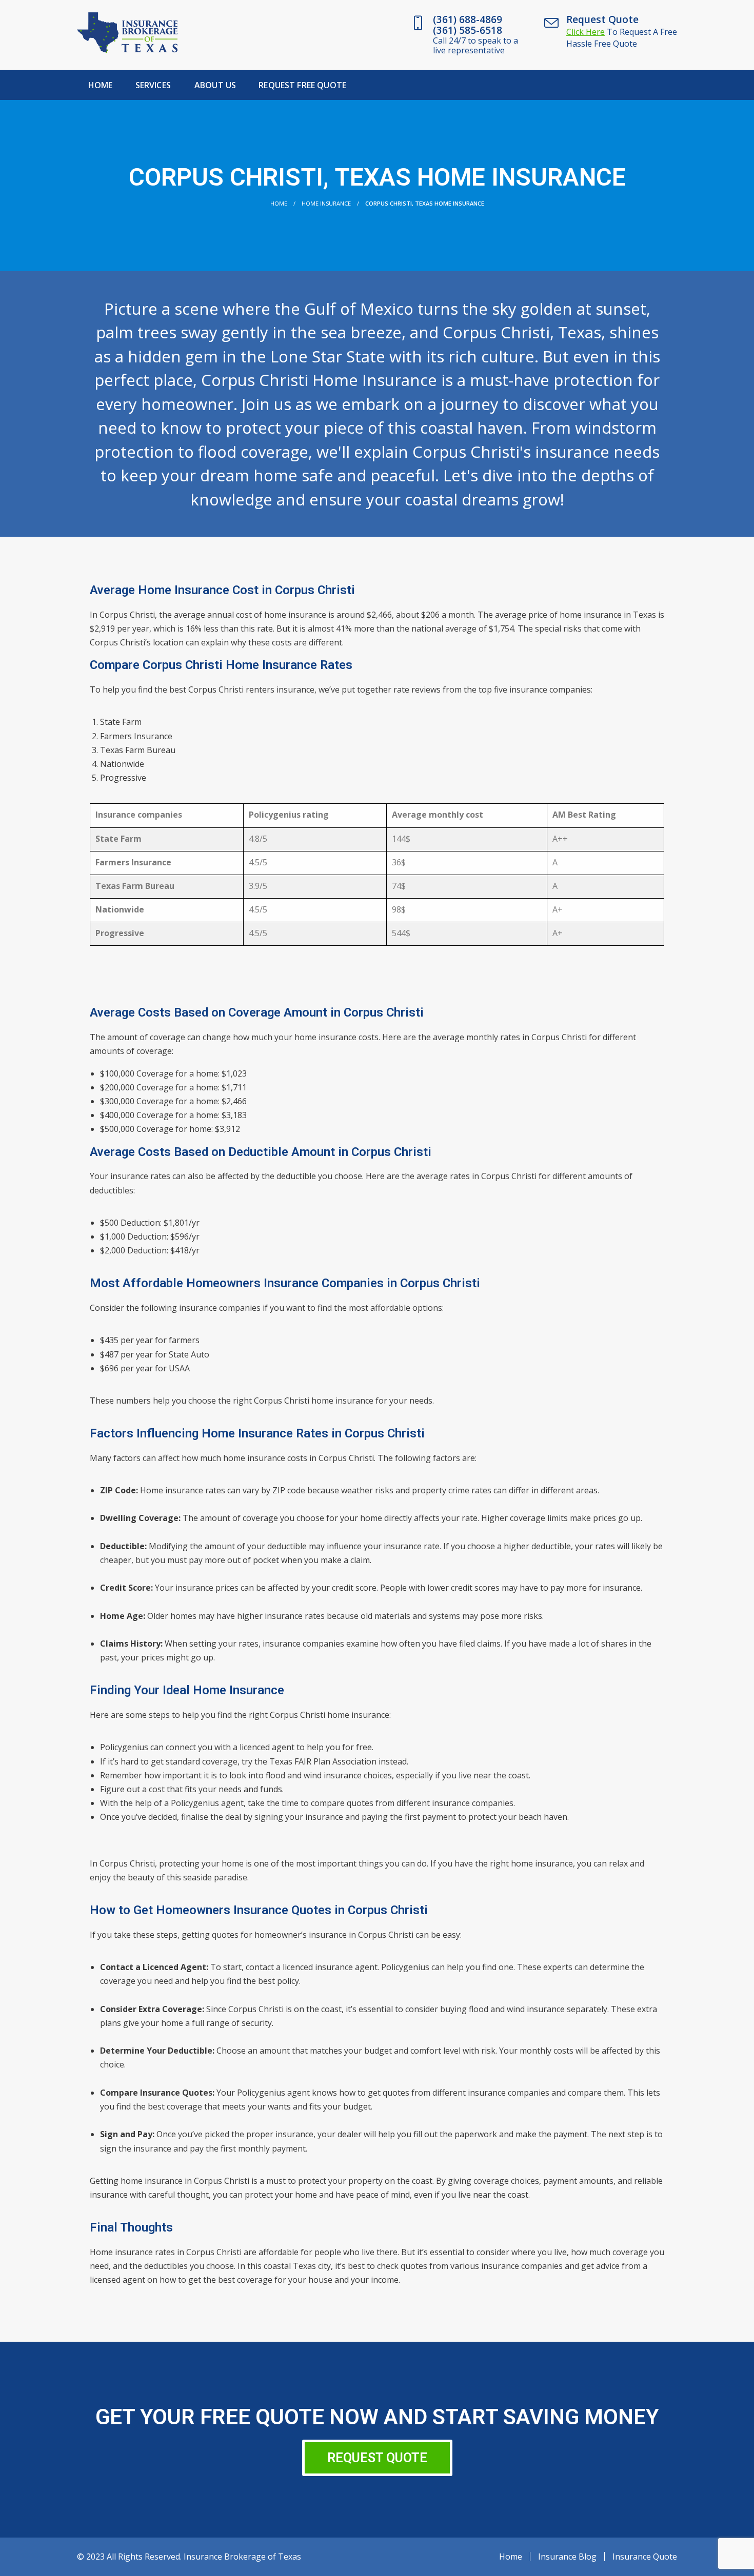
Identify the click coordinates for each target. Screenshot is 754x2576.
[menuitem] (101, 85)
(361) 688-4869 (468, 19)
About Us (215, 85)
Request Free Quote (302, 85)
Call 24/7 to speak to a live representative (475, 45)
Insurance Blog (567, 2557)
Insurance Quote (645, 2557)
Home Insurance (326, 203)
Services (153, 85)
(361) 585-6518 (468, 30)
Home (101, 85)
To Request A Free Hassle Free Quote (622, 38)
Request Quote (602, 19)
